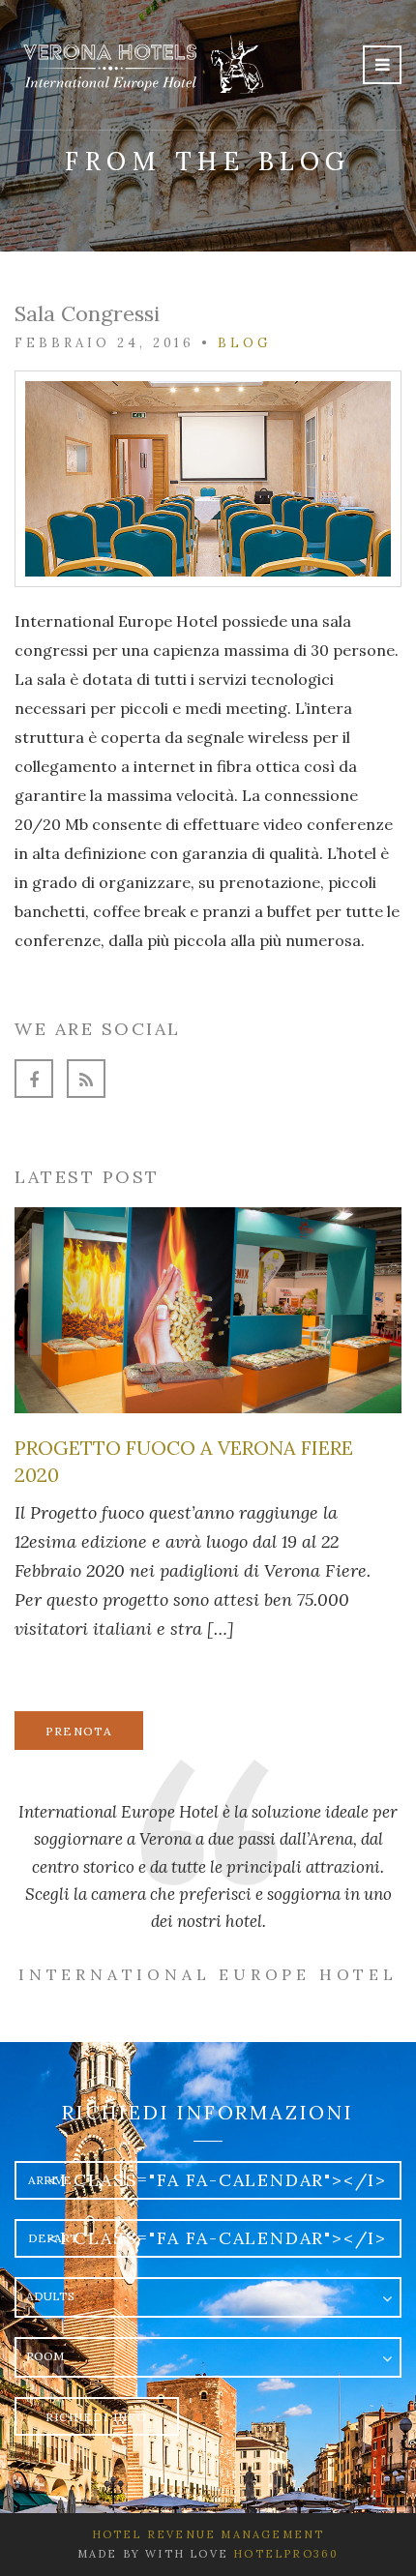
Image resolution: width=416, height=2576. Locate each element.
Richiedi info (97, 2417)
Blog (244, 343)
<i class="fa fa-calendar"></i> (218, 2180)
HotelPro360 (286, 2554)
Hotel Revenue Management (208, 2534)
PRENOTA (79, 1731)
